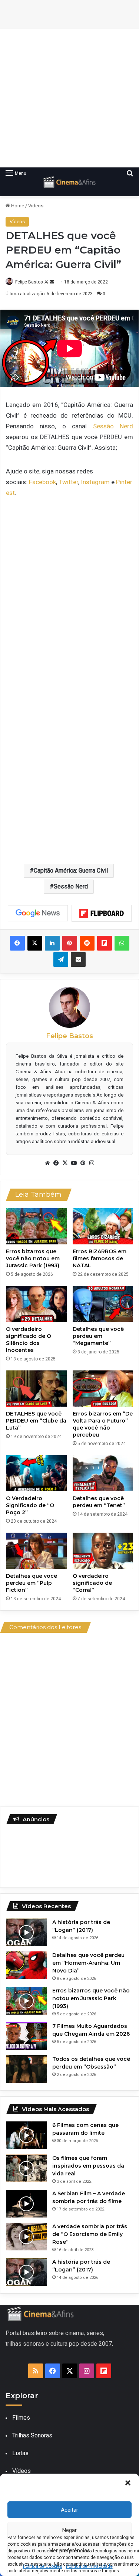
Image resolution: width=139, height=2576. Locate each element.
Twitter (68, 482)
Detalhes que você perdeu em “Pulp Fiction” (32, 1583)
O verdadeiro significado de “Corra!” (92, 1583)
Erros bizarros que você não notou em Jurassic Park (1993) (33, 1258)
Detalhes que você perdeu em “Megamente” (98, 1336)
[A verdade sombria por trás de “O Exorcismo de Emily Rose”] (26, 2237)
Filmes (21, 2418)
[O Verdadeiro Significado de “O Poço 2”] (36, 1473)
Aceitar (69, 2510)
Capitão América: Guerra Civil (71, 871)
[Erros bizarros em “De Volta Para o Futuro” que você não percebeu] (103, 1389)
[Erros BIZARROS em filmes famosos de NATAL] (103, 1226)
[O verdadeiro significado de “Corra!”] (103, 1551)
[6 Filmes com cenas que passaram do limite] (26, 2135)
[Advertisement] (69, 98)
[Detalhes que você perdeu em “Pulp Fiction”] (36, 1551)
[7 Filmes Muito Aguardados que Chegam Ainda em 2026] (26, 2036)
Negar (69, 2530)
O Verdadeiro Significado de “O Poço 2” (30, 1505)
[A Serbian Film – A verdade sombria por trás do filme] (26, 2204)
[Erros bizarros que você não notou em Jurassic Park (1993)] (36, 1226)
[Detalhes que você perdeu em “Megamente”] (103, 1304)
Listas (20, 2453)
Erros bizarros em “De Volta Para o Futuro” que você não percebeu (103, 1424)
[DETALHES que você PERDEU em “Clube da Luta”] (36, 1389)
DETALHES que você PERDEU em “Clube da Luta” (36, 1421)
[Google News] (38, 913)
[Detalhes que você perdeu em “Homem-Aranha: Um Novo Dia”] (26, 1965)
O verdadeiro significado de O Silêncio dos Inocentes (29, 1340)
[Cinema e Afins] (70, 182)
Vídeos (36, 206)
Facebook (42, 482)
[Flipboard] (102, 913)
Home (17, 206)
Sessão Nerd (113, 426)
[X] (65, 1163)
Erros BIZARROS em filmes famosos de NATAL (100, 1258)
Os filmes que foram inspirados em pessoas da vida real (88, 2166)
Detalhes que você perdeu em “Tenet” (99, 1502)
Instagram (95, 482)
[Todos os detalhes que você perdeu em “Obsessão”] (26, 2069)
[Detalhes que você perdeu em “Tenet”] (103, 1473)
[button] (128, 2483)
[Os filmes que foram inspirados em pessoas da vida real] (26, 2168)
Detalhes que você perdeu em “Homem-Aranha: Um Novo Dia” (88, 1963)
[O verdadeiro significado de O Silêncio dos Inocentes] (36, 1304)
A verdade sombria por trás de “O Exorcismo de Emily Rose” (90, 2234)
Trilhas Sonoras (32, 2435)
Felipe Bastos (29, 282)
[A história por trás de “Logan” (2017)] (26, 1932)
